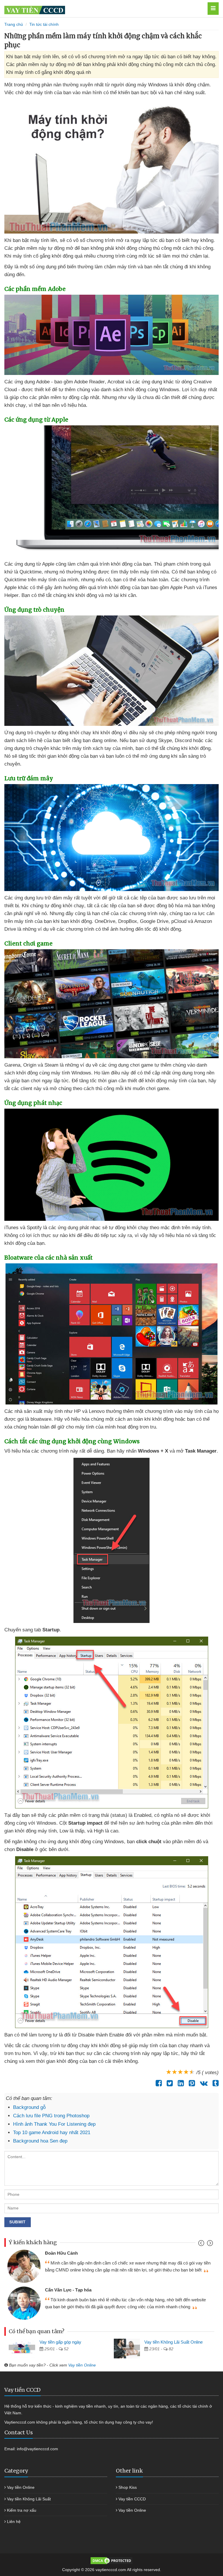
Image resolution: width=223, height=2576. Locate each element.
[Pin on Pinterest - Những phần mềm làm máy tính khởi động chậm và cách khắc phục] (190, 2083)
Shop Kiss (128, 2487)
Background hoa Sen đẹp (40, 2141)
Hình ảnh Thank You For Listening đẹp (54, 2124)
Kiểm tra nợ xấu (22, 2510)
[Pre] (202, 2244)
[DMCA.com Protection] (111, 2560)
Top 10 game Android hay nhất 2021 (52, 2133)
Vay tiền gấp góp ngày (60, 2342)
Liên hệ (14, 2522)
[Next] (209, 2244)
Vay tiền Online (82, 2365)
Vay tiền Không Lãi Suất (29, 2499)
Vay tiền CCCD (132, 2499)
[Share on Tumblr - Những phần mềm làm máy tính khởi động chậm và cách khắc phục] (214, 2083)
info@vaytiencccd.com (37, 2449)
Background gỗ (29, 2107)
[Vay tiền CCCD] (95, 9)
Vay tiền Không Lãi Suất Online (173, 2342)
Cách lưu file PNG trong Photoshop (51, 2116)
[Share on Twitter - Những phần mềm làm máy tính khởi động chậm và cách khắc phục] (168, 2083)
